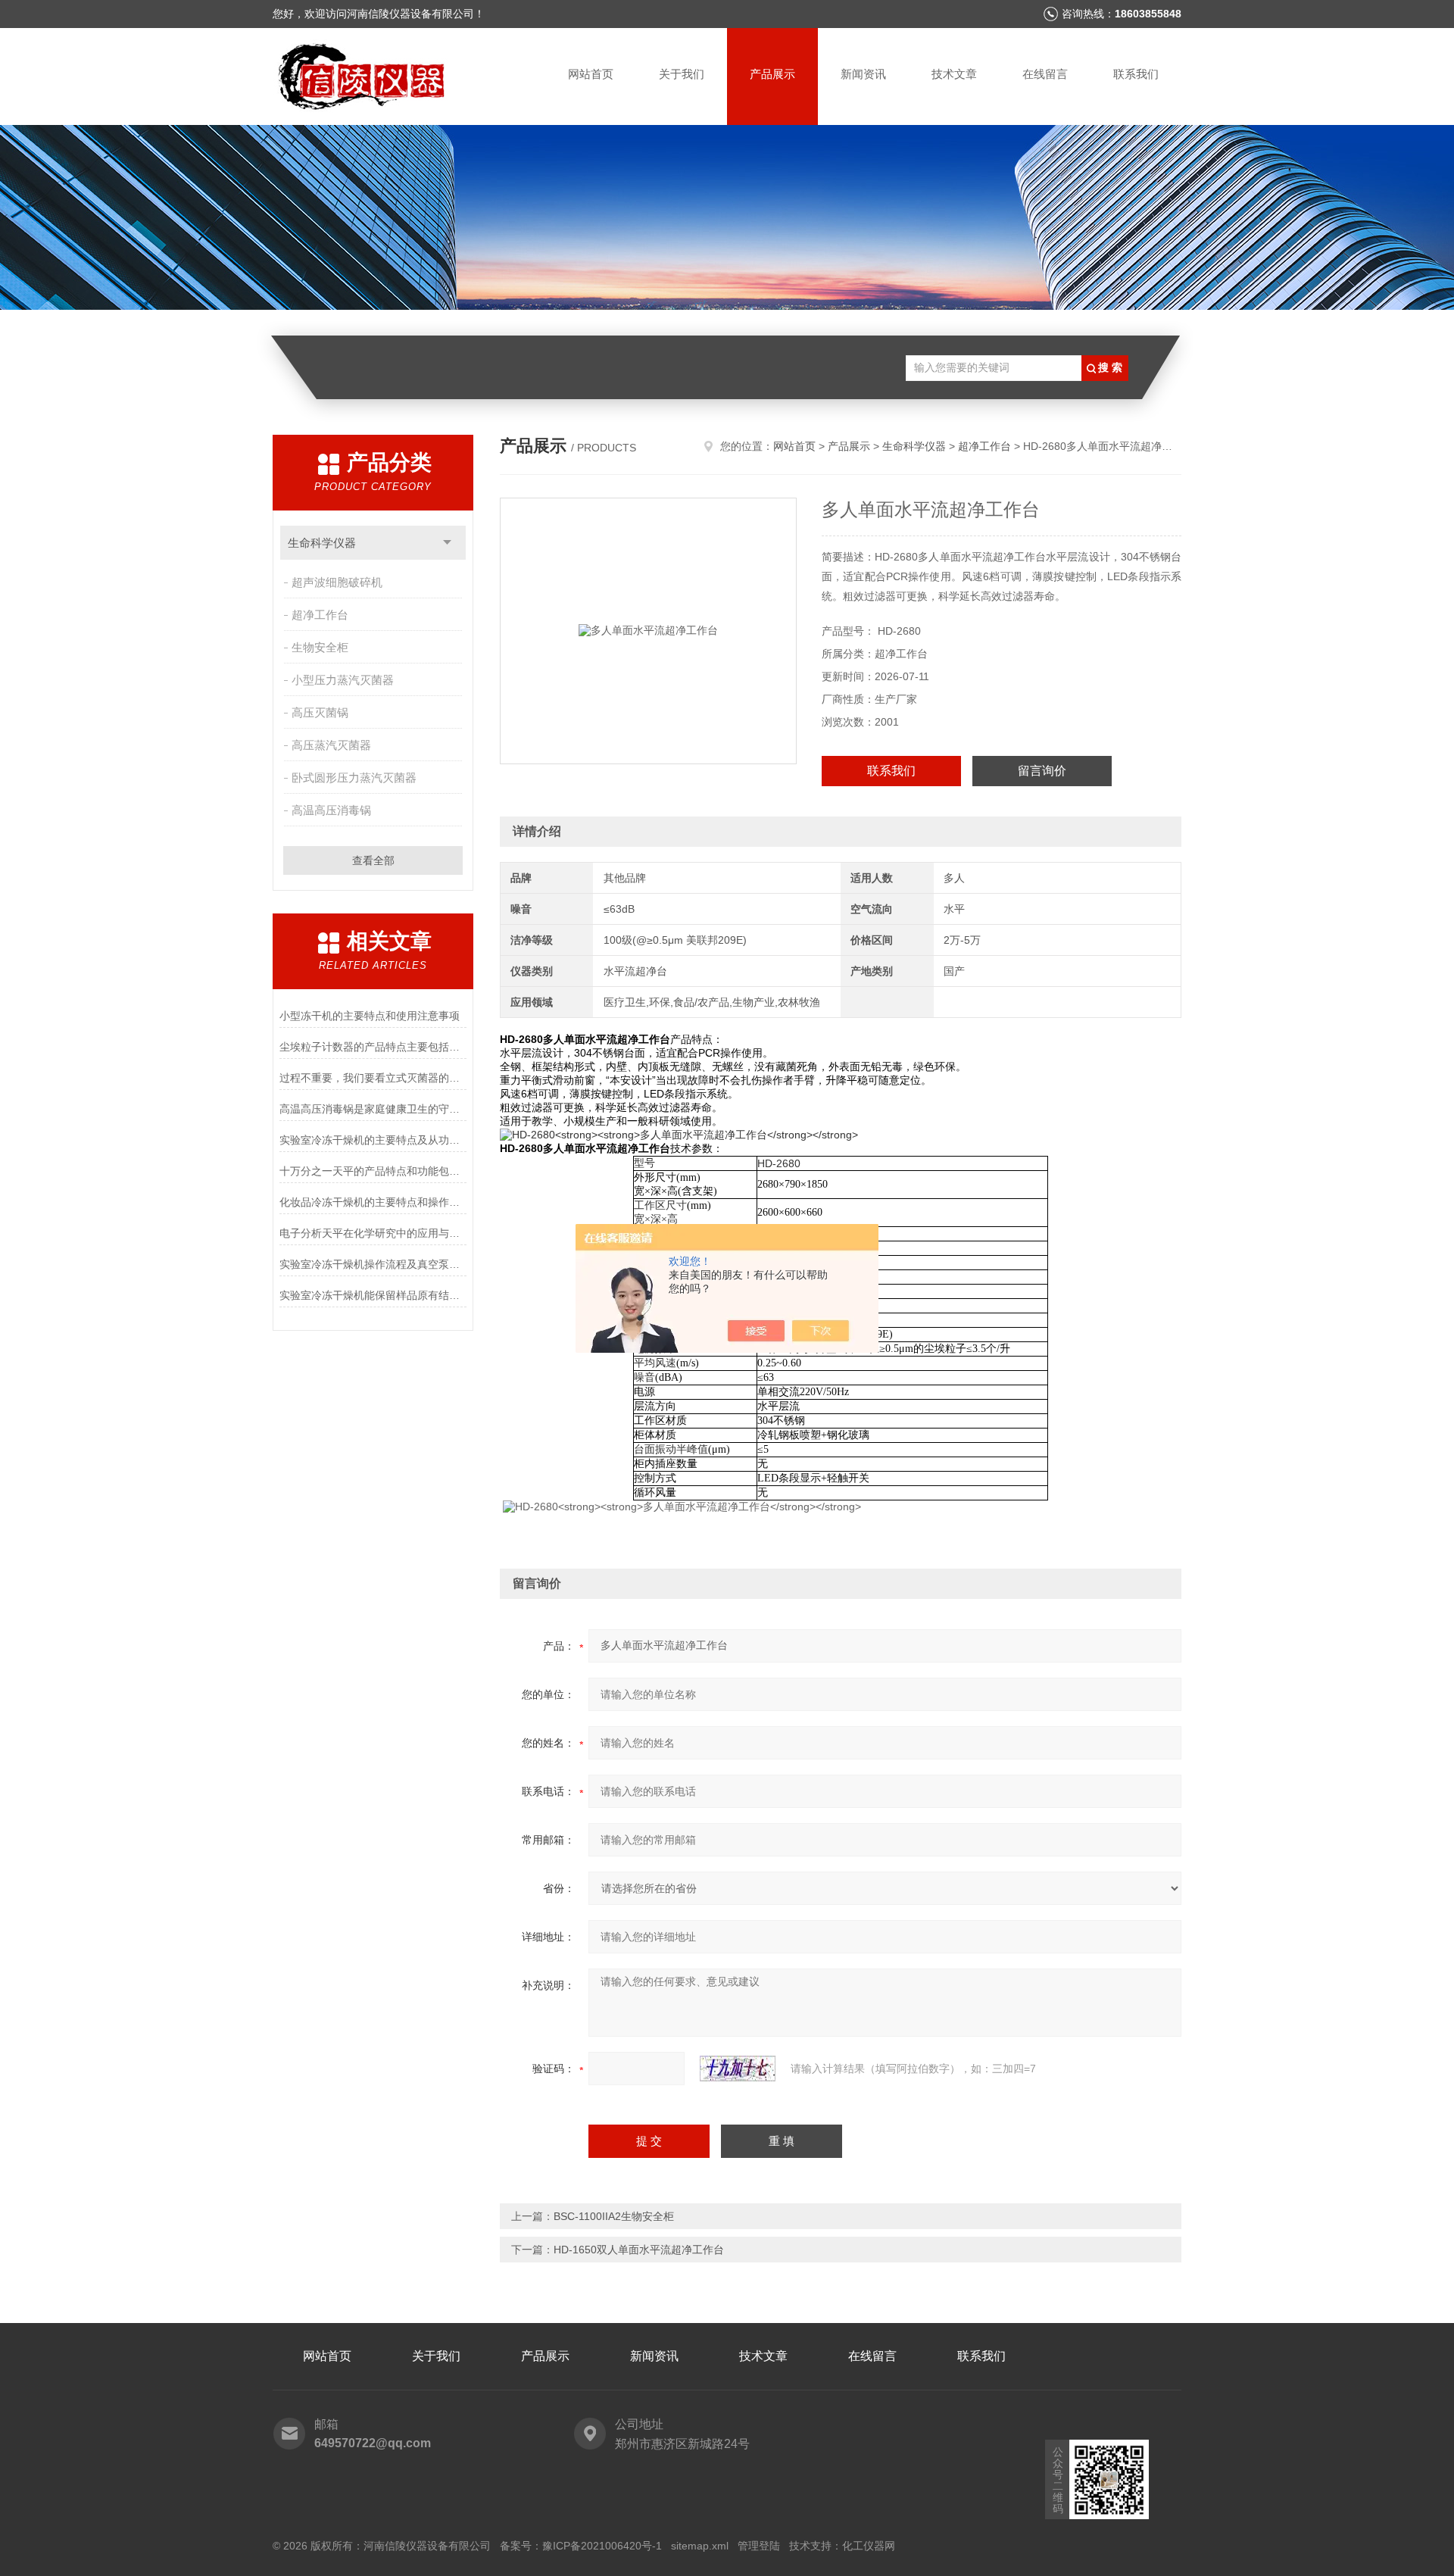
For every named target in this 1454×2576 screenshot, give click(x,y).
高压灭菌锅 (320, 712)
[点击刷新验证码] (738, 2069)
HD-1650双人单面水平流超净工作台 (639, 2250)
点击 (447, 543)
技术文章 (954, 74)
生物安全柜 (320, 647)
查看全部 (373, 860)
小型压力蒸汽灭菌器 (343, 680)
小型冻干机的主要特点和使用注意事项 (370, 1016)
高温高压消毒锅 (331, 810)
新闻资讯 (863, 74)
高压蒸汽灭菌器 (331, 745)
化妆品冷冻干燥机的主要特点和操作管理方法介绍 (373, 1202)
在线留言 (1045, 74)
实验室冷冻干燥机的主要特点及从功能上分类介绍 (373, 1140)
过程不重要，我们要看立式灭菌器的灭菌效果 (373, 1078)
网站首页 (591, 74)
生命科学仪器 (322, 543)
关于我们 (682, 74)
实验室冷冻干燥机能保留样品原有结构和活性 (373, 1295)
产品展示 (772, 74)
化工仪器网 (869, 2546)
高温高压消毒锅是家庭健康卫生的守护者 (373, 1109)
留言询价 (1042, 771)
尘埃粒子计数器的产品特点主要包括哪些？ (373, 1047)
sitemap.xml (700, 2546)
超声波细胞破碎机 (337, 582)
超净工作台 (320, 615)
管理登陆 (759, 2546)
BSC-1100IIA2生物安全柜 (614, 2216)
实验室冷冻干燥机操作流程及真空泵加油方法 (373, 1264)
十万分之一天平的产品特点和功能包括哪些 (373, 1171)
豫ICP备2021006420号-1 (602, 2546)
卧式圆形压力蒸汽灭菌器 (354, 777)
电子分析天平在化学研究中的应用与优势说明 (373, 1233)
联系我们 (1136, 74)
